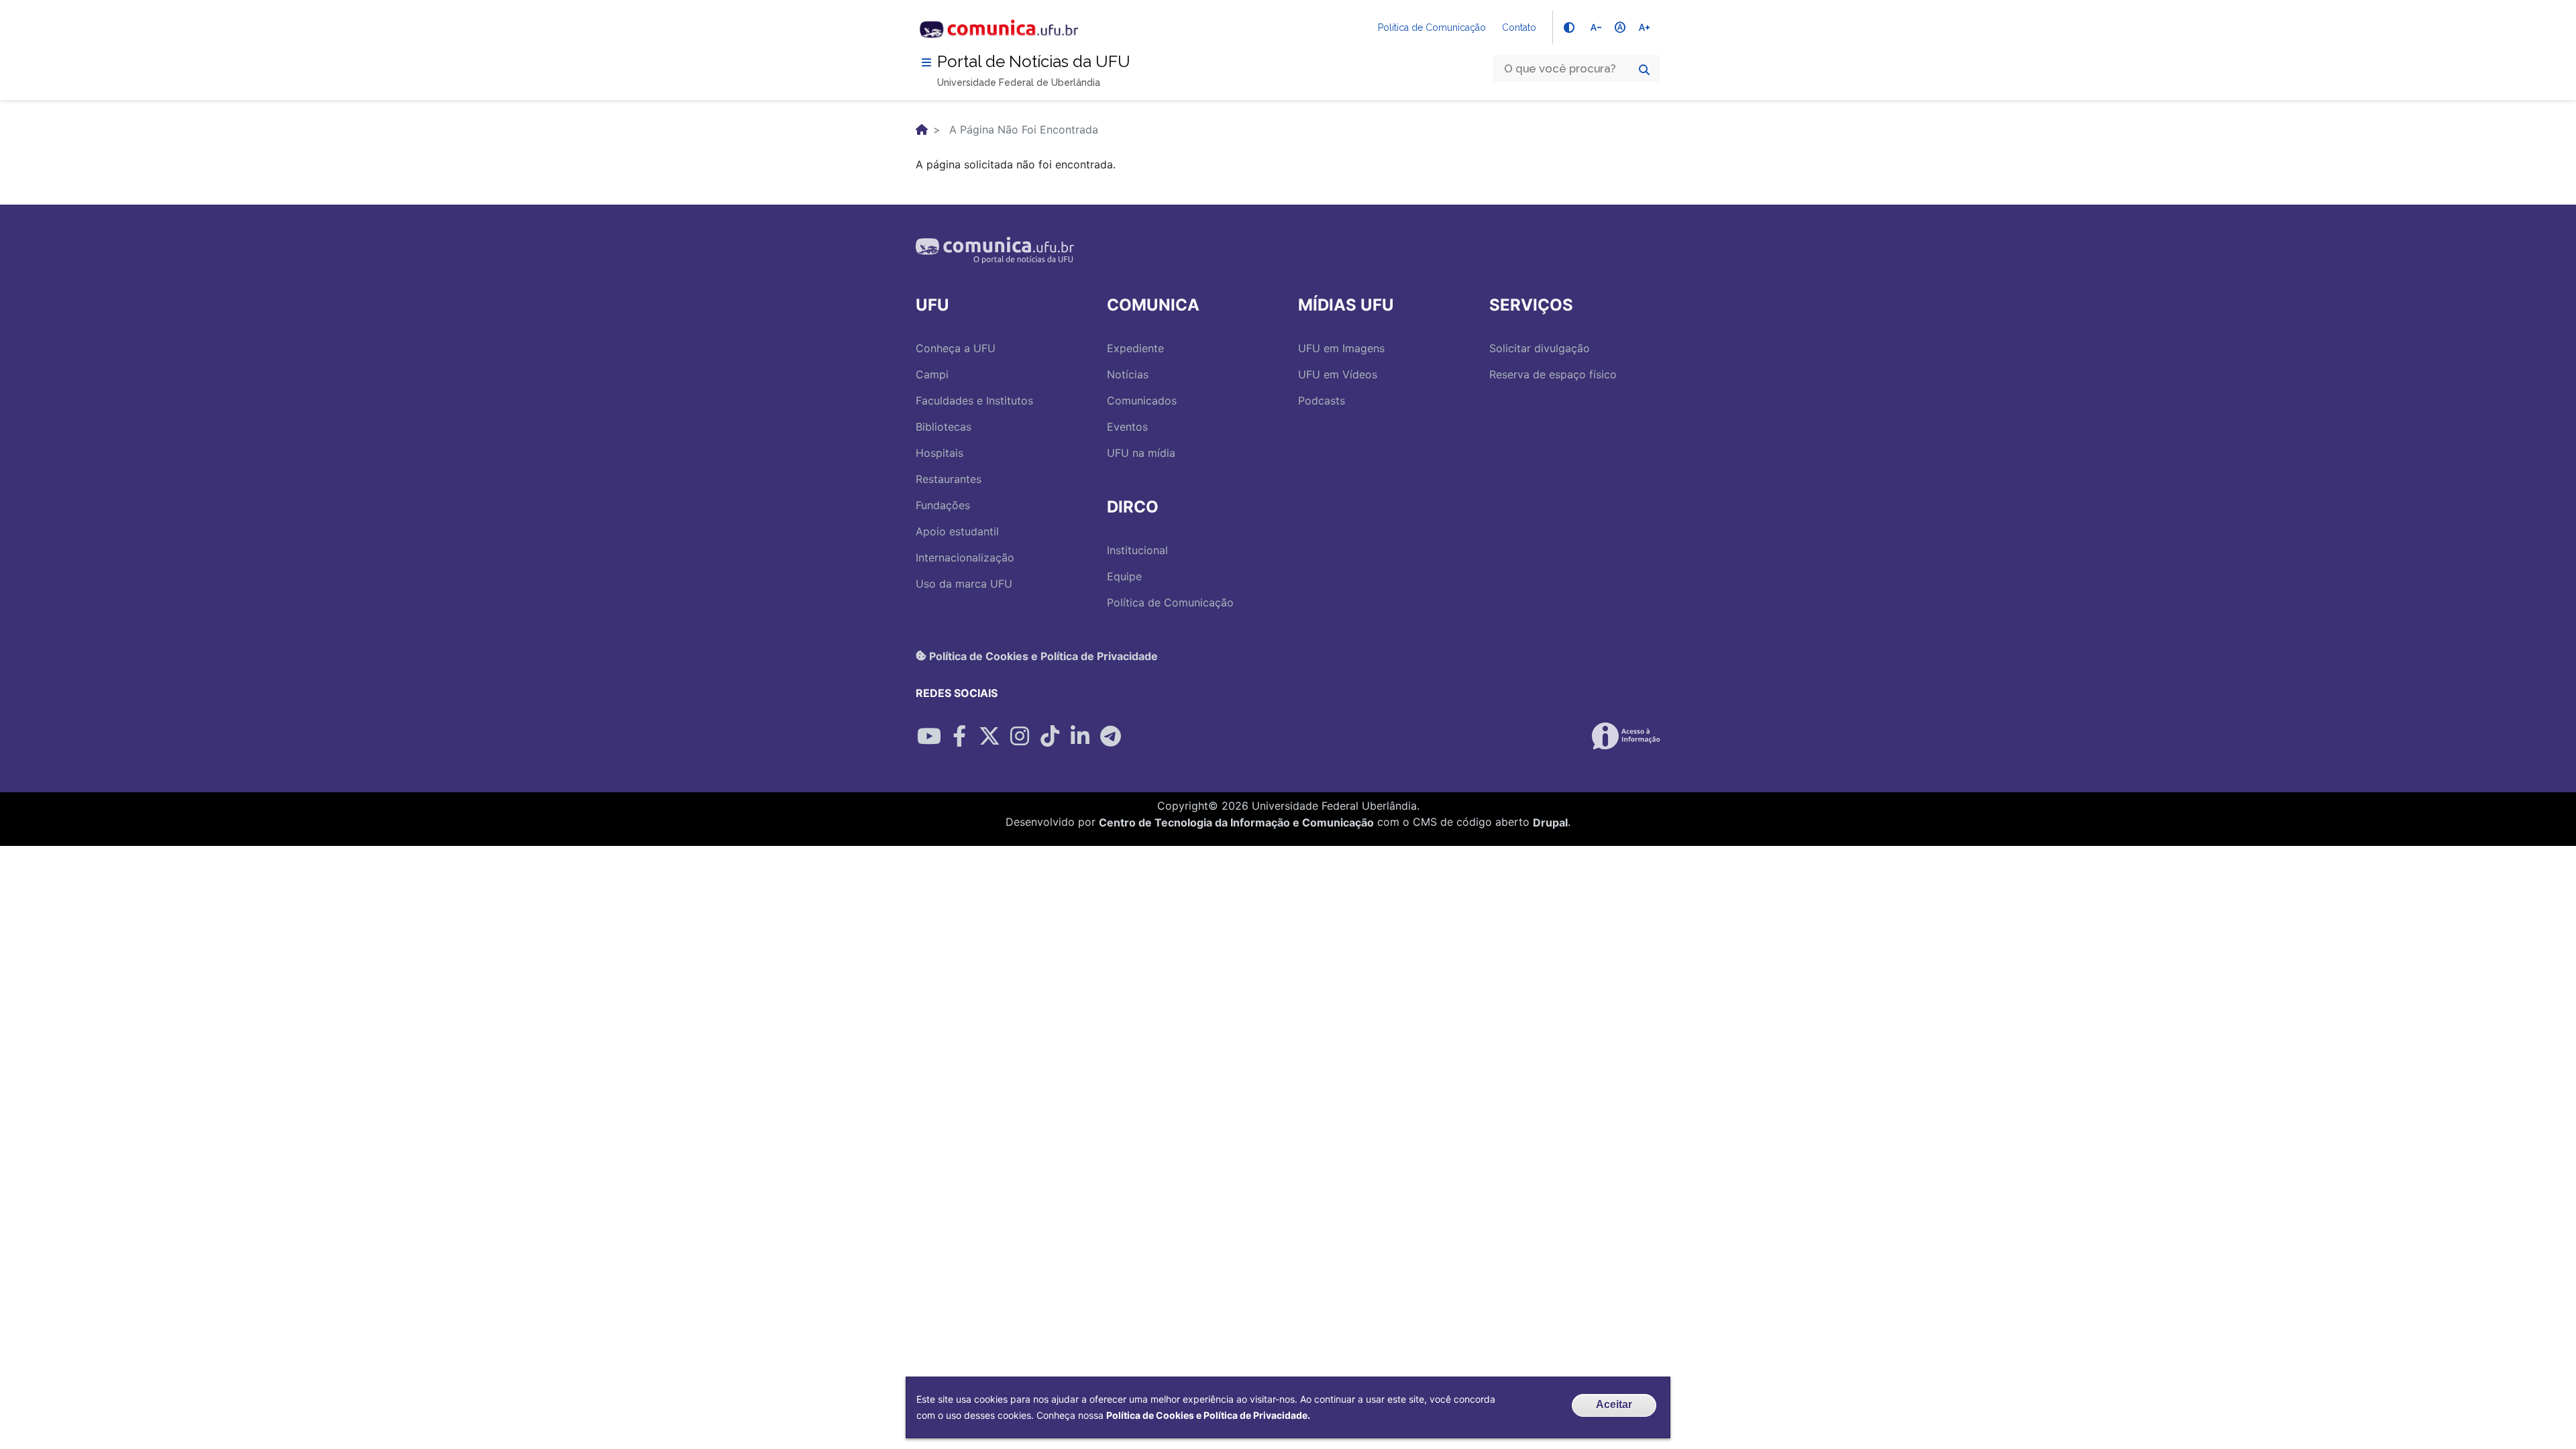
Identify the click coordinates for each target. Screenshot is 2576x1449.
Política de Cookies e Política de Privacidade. (1208, 1415)
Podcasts (1322, 400)
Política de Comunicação (1432, 28)
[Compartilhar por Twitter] (989, 736)
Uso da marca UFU (964, 584)
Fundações (943, 505)
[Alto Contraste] (1569, 28)
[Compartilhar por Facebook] (959, 736)
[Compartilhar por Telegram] (1110, 736)
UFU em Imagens (1341, 348)
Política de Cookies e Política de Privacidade (1042, 655)
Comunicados (1142, 400)
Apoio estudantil (957, 531)
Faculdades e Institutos (974, 400)
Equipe (1124, 576)
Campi (932, 374)
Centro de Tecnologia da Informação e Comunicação (1236, 822)
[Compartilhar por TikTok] (1050, 736)
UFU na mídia (1141, 453)
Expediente (1135, 348)
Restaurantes (949, 479)
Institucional (1137, 550)
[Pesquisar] (1644, 70)
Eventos (1127, 427)
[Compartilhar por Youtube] (929, 736)
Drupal (1550, 822)
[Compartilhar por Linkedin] (1080, 736)
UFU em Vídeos (1338, 374)
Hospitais (940, 453)
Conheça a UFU (956, 348)
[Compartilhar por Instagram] (1020, 736)
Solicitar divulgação (1540, 348)
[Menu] (926, 62)
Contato (1519, 28)
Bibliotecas (944, 427)
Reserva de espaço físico (1553, 374)
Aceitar (1614, 1404)
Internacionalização (965, 557)
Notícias (1128, 374)
